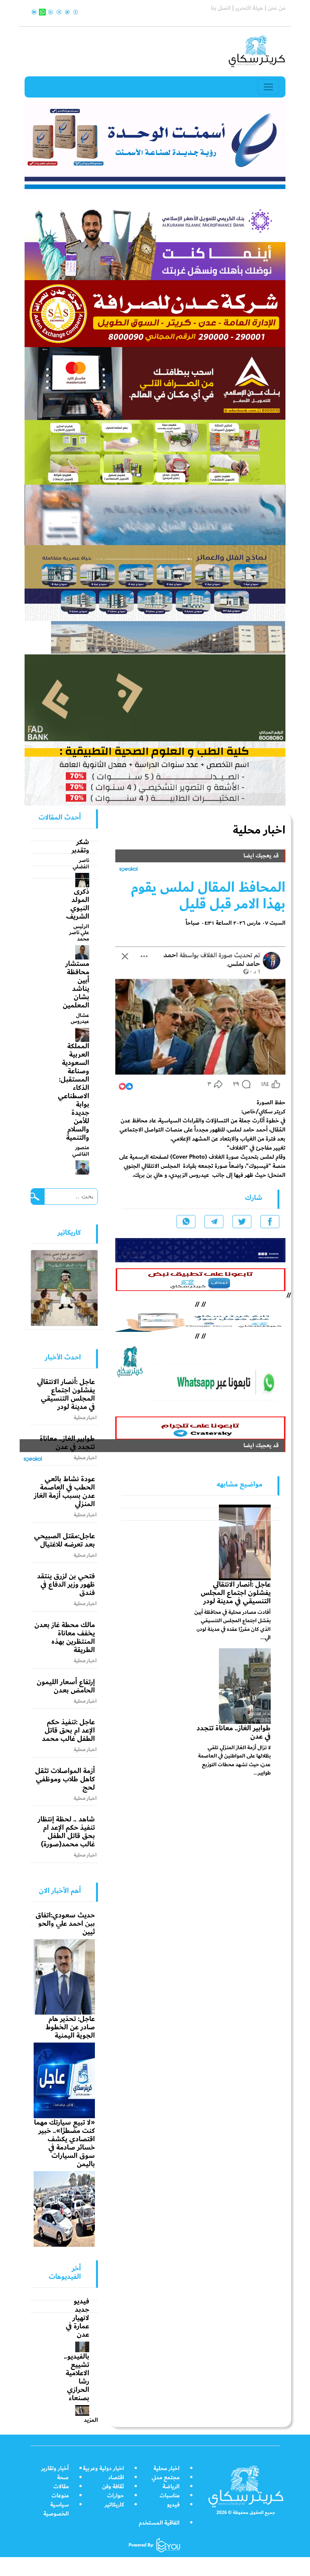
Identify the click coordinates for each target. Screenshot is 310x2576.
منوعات (60, 2496)
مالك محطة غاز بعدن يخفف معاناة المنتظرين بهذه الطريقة (65, 1637)
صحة (63, 2478)
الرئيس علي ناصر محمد (79, 933)
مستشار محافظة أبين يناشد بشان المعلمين (76, 984)
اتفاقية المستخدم (159, 2523)
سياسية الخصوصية (56, 2509)
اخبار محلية (167, 2468)
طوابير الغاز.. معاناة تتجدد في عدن (234, 1732)
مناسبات (170, 2496)
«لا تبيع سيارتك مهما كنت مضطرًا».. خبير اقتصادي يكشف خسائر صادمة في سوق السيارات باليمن (64, 2143)
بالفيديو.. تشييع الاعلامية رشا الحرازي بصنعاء (77, 2377)
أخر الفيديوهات (65, 2272)
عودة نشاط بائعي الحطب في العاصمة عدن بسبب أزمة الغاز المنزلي (64, 1491)
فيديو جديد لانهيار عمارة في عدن (77, 2318)
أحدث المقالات (60, 817)
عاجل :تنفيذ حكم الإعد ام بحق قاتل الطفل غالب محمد (68, 1730)
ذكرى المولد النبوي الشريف (78, 904)
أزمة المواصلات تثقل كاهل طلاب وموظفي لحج (65, 1779)
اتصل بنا (221, 8)
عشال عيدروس (80, 1018)
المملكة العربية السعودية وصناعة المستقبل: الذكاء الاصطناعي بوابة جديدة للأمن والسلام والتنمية (74, 1092)
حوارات (115, 2496)
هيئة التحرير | (247, 8)
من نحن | (274, 8)
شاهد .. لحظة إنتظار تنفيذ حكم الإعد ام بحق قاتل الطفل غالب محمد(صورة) (66, 1832)
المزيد (91, 2420)
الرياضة (171, 2487)
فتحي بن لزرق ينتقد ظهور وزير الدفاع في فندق (66, 1584)
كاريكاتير (114, 2505)
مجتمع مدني (166, 2478)
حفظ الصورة (271, 1103)
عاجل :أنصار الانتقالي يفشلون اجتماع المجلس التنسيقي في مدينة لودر (236, 1593)
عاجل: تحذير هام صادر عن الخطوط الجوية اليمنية (70, 2027)
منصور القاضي (81, 1151)
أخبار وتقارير (55, 2468)
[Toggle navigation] (268, 87)
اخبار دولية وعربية (103, 2468)
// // (200, 1320)
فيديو (173, 2505)
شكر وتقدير (80, 846)
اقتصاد (116, 2478)
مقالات (61, 2487)
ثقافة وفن (113, 2487)
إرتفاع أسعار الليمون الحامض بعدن (66, 1686)
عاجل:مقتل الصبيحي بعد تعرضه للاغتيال (64, 1540)
